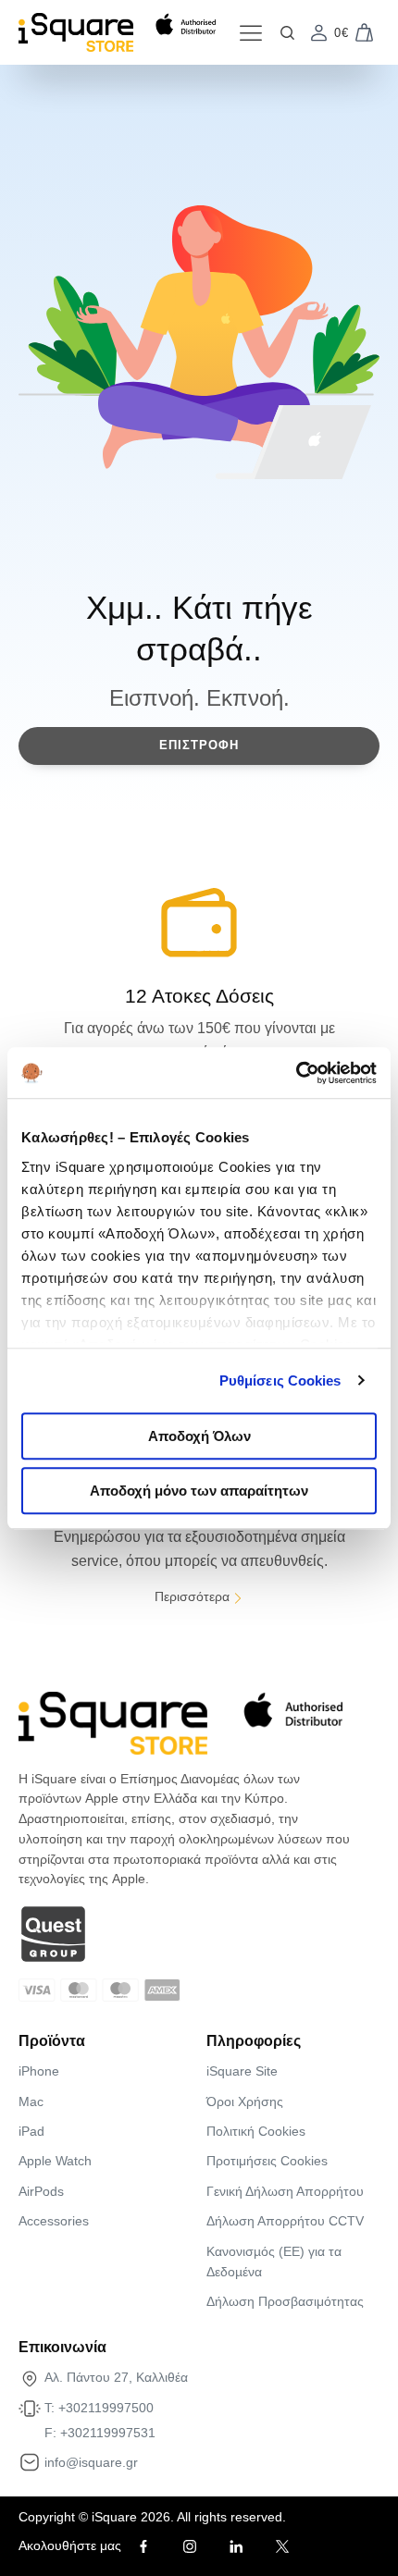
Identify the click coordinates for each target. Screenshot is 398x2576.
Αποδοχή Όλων (199, 1436)
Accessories (54, 2221)
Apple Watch (55, 2161)
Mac (31, 2101)
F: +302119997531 (100, 2433)
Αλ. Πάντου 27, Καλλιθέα (116, 2377)
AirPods (41, 2191)
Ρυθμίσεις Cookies (280, 1380)
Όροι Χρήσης (245, 2101)
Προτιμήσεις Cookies (267, 2161)
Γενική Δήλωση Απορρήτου (285, 2191)
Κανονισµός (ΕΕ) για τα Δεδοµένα (274, 2262)
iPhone (39, 2071)
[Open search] (287, 33)
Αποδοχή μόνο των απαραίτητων (199, 1491)
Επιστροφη (199, 745)
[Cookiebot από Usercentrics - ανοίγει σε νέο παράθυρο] (296, 1073)
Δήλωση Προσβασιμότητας (285, 2301)
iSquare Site (242, 2071)
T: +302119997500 (99, 2408)
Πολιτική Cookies (256, 2131)
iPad (31, 2131)
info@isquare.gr (91, 2462)
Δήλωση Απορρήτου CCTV (285, 2221)
